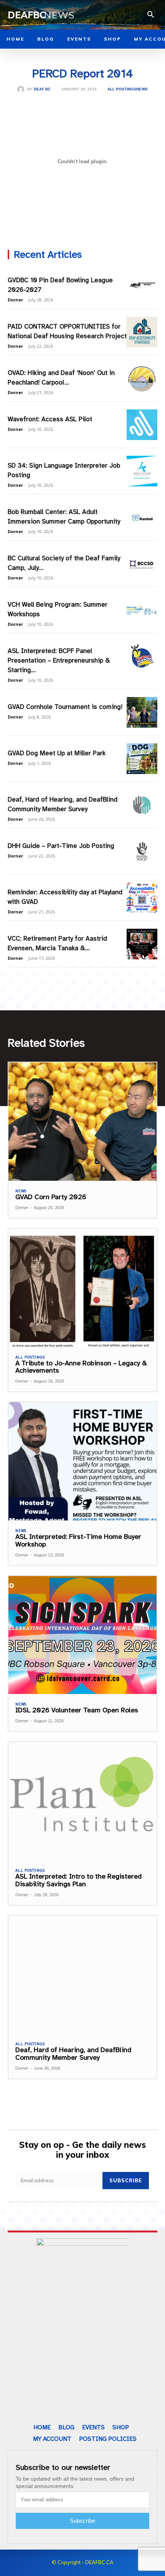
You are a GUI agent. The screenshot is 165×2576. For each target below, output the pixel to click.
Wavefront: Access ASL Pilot (50, 419)
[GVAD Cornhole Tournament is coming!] (142, 712)
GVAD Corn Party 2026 (51, 1197)
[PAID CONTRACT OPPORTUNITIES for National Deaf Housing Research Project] (142, 332)
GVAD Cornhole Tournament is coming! (65, 707)
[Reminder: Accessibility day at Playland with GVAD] (142, 898)
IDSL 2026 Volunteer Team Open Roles (77, 1710)
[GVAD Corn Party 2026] (82, 1122)
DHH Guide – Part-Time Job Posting (61, 846)
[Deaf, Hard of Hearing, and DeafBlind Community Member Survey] (142, 805)
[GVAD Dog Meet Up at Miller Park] (142, 759)
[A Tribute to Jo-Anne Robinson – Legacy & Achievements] (82, 1288)
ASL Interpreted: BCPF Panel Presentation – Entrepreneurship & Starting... (59, 660)
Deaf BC (42, 89)
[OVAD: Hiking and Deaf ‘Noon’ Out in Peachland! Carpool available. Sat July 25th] (142, 378)
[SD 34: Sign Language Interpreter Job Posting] (142, 471)
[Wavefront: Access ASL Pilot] (142, 425)
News (142, 89)
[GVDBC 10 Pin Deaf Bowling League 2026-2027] (142, 286)
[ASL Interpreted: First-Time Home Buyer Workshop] (82, 1461)
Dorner (15, 300)
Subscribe (126, 2180)
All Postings (122, 89)
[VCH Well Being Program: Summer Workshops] (142, 610)
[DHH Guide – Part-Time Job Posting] (142, 851)
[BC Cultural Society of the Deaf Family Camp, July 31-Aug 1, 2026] (142, 564)
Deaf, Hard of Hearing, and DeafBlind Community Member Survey (73, 2054)
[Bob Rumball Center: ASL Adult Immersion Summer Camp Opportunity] (142, 517)
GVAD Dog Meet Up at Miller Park (57, 753)
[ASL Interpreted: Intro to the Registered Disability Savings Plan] (82, 1801)
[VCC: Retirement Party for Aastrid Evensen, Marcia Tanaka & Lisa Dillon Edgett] (142, 944)
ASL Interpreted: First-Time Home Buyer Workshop (78, 1540)
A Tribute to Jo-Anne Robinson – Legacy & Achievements (81, 1367)
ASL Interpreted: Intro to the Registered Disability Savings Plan (78, 1880)
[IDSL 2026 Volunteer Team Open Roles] (82, 1635)
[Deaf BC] (22, 89)
